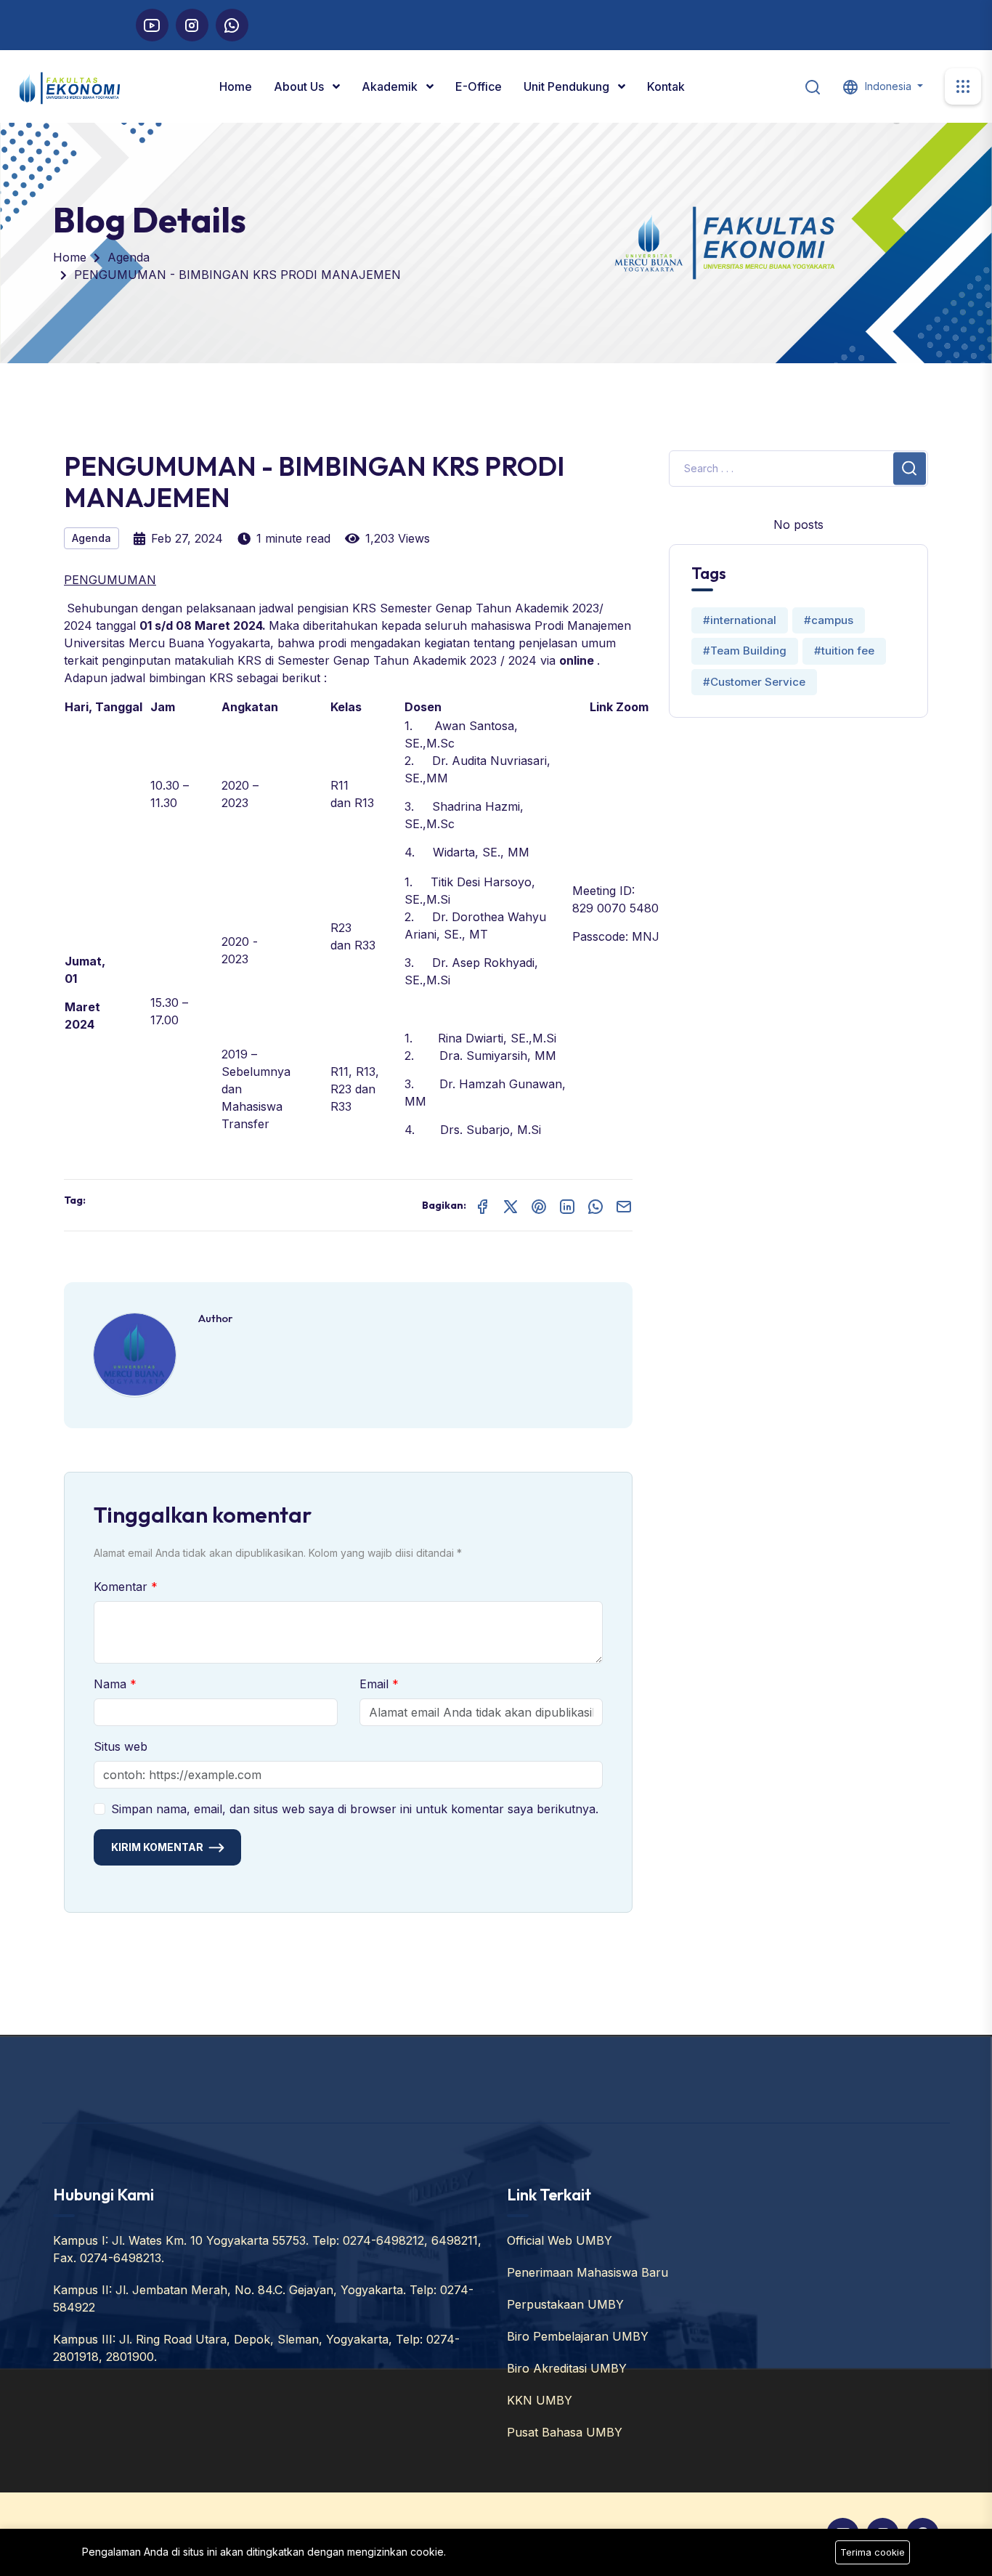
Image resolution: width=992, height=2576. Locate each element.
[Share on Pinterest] (539, 1205)
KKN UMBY (540, 2400)
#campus (829, 620)
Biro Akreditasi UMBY (567, 2368)
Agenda (129, 257)
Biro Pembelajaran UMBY (578, 2336)
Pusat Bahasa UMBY (565, 2432)
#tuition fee (844, 651)
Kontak (666, 86)
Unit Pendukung (568, 86)
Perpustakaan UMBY (565, 2304)
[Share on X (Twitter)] (511, 1205)
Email (376, 1684)
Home (236, 86)
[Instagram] (192, 25)
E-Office (479, 86)
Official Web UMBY (560, 2240)
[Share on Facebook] (482, 1205)
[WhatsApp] (232, 25)
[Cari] (813, 86)
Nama (112, 1684)
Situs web (121, 1746)
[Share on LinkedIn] (567, 1205)
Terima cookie (873, 2552)
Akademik (391, 86)
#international (740, 620)
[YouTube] (152, 25)
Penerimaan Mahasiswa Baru (588, 2272)
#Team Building (745, 651)
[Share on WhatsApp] (595, 1205)
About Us (300, 86)
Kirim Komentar (157, 1847)
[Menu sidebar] (963, 86)
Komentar (122, 1587)
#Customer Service (754, 682)
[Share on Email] (624, 1205)
